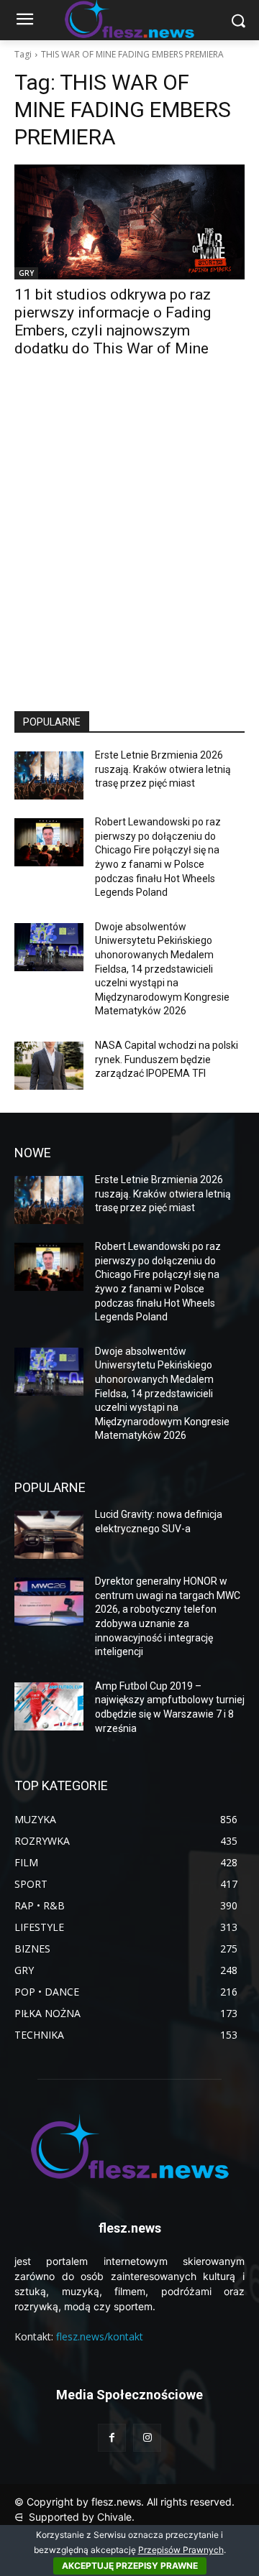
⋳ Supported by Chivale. (74, 2517)
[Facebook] (112, 2438)
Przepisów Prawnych (181, 2550)
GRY (26, 273)
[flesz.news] (129, 2146)
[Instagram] (147, 2438)
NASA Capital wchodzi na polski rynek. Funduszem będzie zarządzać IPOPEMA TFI (167, 1059)
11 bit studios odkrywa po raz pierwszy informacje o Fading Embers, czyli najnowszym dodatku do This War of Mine (113, 321)
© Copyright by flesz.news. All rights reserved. (124, 2502)
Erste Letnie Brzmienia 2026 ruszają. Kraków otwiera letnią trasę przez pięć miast (163, 769)
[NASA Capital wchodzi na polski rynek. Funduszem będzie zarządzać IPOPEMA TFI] (49, 1066)
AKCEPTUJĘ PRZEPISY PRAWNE (130, 2566)
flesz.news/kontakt (100, 2336)
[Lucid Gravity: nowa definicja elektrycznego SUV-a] (49, 1535)
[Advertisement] (129, 547)
